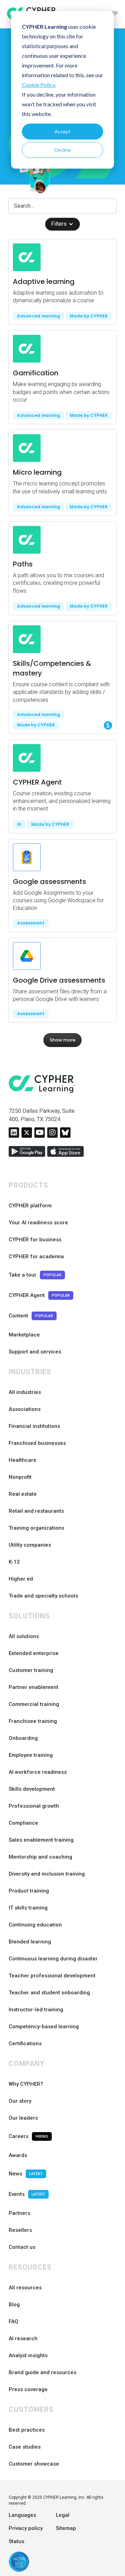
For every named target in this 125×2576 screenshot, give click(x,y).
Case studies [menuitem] (25, 2447)
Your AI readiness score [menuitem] (38, 1223)
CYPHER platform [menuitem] (30, 1206)
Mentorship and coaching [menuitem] (40, 1857)
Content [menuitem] (31, 1316)
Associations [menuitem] (25, 1409)
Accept (62, 131)
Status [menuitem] (16, 2541)
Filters (59, 224)
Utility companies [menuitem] (30, 1545)
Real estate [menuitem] (23, 1494)
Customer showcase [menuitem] (34, 2464)
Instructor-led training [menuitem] (36, 2010)
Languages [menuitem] (22, 2515)
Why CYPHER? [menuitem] (26, 2084)
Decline (63, 150)
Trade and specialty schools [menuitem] (43, 1596)
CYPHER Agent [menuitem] (39, 1295)
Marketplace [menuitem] (24, 1335)
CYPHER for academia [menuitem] (36, 1256)
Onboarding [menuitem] (23, 1738)
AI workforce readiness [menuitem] (38, 1772)
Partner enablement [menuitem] (34, 1687)
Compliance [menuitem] (23, 1823)
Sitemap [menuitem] (66, 2528)
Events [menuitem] (27, 2194)
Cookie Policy (39, 85)
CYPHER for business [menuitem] (35, 1240)
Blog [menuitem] (14, 2305)
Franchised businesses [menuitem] (37, 1443)
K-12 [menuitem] (14, 1562)
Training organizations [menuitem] (36, 1528)
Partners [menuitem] (19, 2213)
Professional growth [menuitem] (34, 1806)
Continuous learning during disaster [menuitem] (53, 1959)
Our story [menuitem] (20, 2101)
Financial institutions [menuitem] (34, 1426)
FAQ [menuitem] (14, 2322)
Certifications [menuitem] (25, 2043)
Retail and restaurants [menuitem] (36, 1511)
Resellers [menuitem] (20, 2230)
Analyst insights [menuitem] (28, 2355)
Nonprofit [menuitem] (20, 1477)
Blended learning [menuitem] (30, 1942)
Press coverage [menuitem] (28, 2389)
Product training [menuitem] (29, 1891)
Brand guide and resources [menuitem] (43, 2372)
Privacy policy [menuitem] (26, 2528)
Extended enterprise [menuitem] (34, 1653)
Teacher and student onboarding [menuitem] (49, 1993)
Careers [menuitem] (28, 2136)
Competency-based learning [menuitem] (44, 2027)
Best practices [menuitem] (27, 2430)
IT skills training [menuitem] (28, 1908)
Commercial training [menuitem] (34, 1704)
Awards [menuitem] (18, 2155)
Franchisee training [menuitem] (33, 1721)
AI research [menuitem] (23, 2338)
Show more (62, 1040)
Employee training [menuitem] (31, 1755)
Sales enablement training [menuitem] (41, 1840)
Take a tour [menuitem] (35, 1275)
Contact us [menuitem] (22, 2247)
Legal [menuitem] (63, 2515)
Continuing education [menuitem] (35, 1925)
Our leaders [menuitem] (23, 2118)
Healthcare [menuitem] (23, 1460)
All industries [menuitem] (25, 1392)
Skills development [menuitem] (32, 1789)
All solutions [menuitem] (24, 1636)
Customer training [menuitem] (31, 1670)
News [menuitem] (26, 2174)
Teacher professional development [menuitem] (52, 1976)
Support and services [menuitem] (35, 1352)
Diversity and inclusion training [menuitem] (47, 1874)
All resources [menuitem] (25, 2288)
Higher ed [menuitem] (21, 1579)
